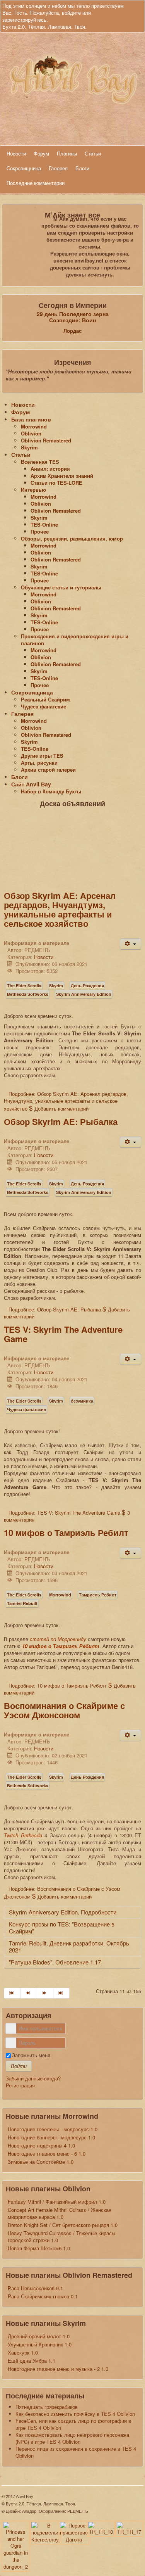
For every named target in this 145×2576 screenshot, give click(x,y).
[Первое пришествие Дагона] (74, 2532)
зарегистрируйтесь (24, 20)
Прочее (40, 531)
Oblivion (31, 433)
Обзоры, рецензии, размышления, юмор (72, 538)
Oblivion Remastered (46, 440)
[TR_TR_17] (129, 2528)
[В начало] (12, 1993)
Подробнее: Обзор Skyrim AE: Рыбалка (55, 1309)
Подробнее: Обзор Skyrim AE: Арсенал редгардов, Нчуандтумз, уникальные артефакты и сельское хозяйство (66, 1101)
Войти (19, 2066)
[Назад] (29, 1993)
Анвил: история (50, 469)
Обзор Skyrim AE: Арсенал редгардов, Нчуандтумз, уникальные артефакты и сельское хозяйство (60, 909)
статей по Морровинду (58, 1639)
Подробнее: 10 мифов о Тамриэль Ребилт (58, 1685)
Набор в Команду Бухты (51, 791)
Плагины (67, 153)
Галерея (58, 168)
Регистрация (20, 2085)
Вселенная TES (40, 462)
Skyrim (29, 447)
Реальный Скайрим (45, 699)
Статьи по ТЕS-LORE (56, 483)
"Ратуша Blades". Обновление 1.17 (55, 1962)
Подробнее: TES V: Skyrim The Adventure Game (64, 1513)
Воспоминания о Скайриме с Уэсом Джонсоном (64, 1710)
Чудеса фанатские (43, 706)
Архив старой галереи (48, 770)
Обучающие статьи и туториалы (61, 587)
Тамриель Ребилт (98, 1595)
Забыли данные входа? (33, 2078)
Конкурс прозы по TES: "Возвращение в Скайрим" (62, 1927)
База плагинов (31, 419)
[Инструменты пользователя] (130, 944)
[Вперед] (45, 1993)
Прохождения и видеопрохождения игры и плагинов (75, 640)
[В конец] (61, 1993)
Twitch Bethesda (23, 1835)
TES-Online (44, 524)
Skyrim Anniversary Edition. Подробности (63, 1912)
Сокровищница (24, 168)
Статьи (93, 153)
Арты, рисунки (39, 763)
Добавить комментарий (61, 1108)
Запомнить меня (31, 2055)
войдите (71, 13)
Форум (41, 153)
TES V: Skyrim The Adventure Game (63, 1334)
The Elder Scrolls (24, 986)
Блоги (82, 168)
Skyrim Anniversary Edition (84, 994)
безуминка (82, 1401)
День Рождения (87, 986)
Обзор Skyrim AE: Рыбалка (61, 1121)
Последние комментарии (36, 183)
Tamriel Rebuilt (22, 1603)
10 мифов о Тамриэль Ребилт (66, 1532)
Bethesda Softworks (28, 994)
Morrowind (34, 426)
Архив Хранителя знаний (62, 476)
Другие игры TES (42, 756)
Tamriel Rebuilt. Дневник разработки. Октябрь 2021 (69, 1946)
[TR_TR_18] (101, 2528)
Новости (16, 153)
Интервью (33, 490)
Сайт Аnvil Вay (31, 784)
